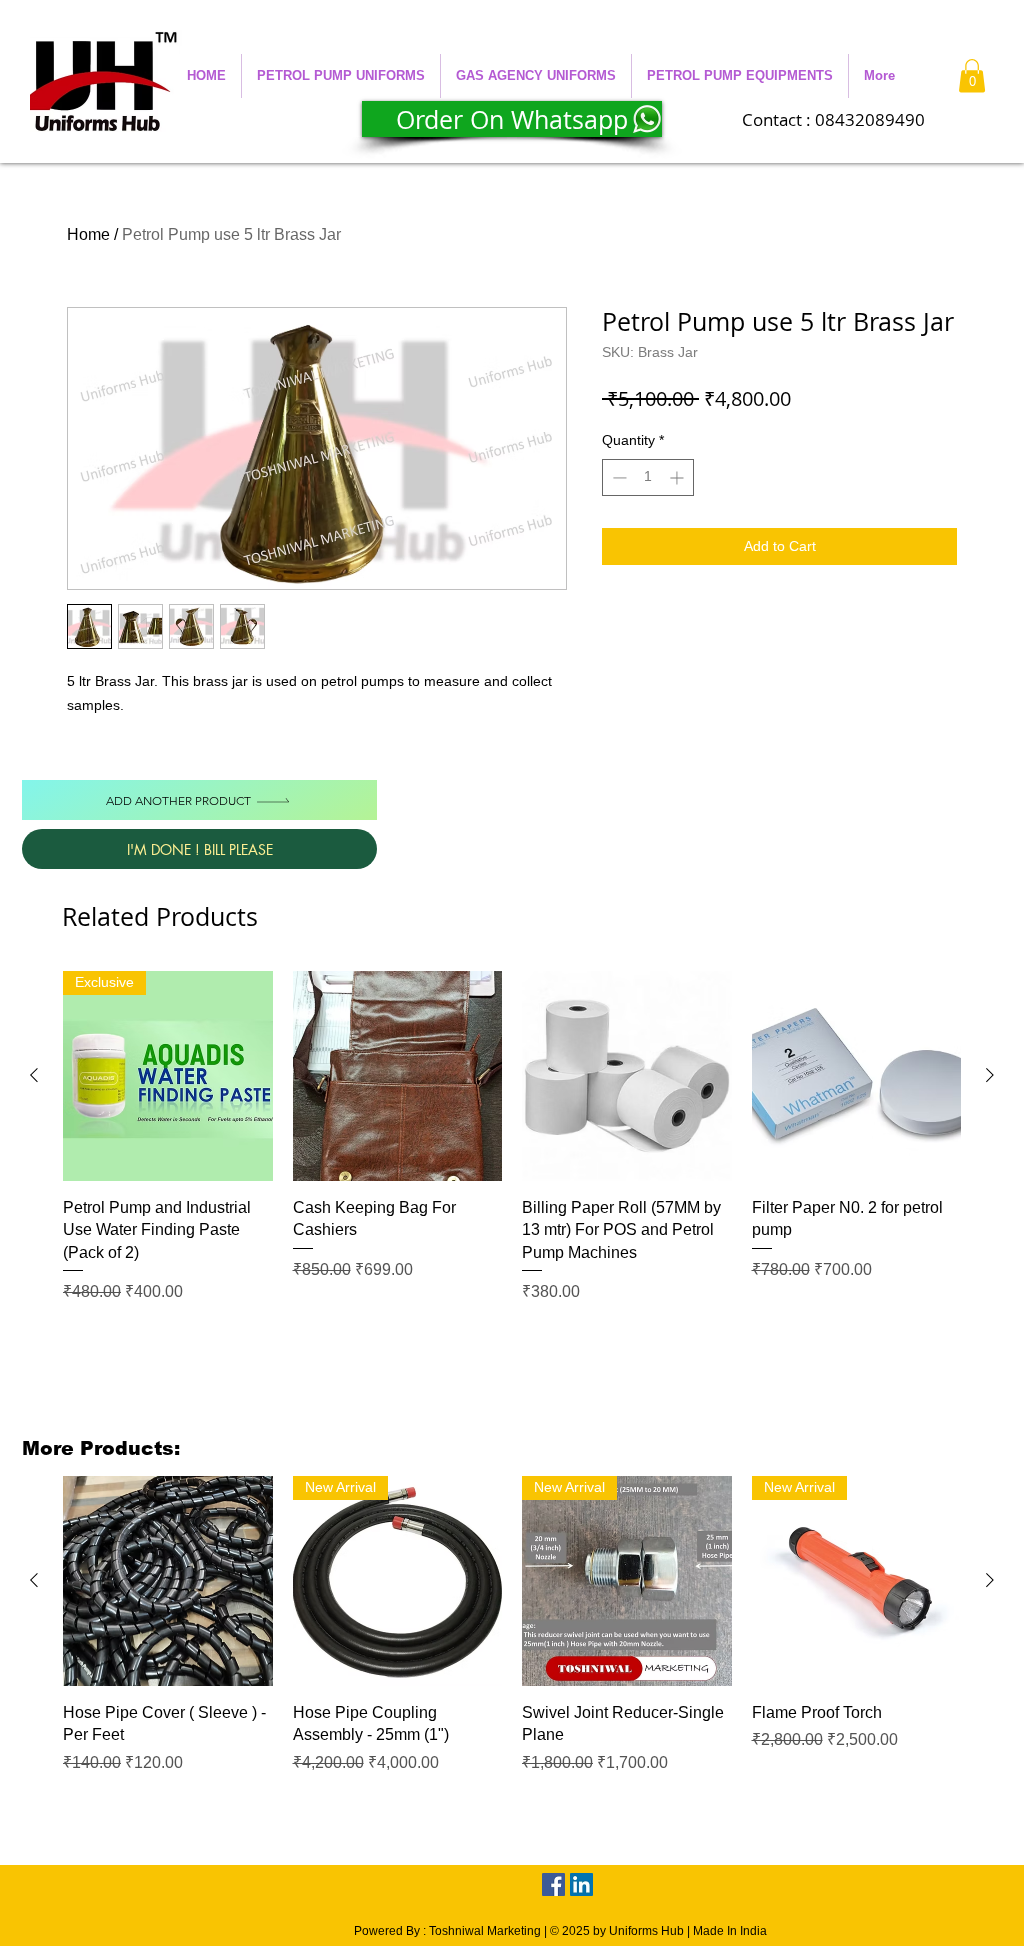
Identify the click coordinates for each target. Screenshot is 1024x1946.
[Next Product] (990, 1075)
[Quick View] (398, 1076)
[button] (341, 76)
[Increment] (678, 477)
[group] (512, 1137)
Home (88, 234)
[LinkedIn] (581, 1884)
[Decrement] (617, 477)
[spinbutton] (648, 477)
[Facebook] (553, 1884)
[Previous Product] (34, 1075)
